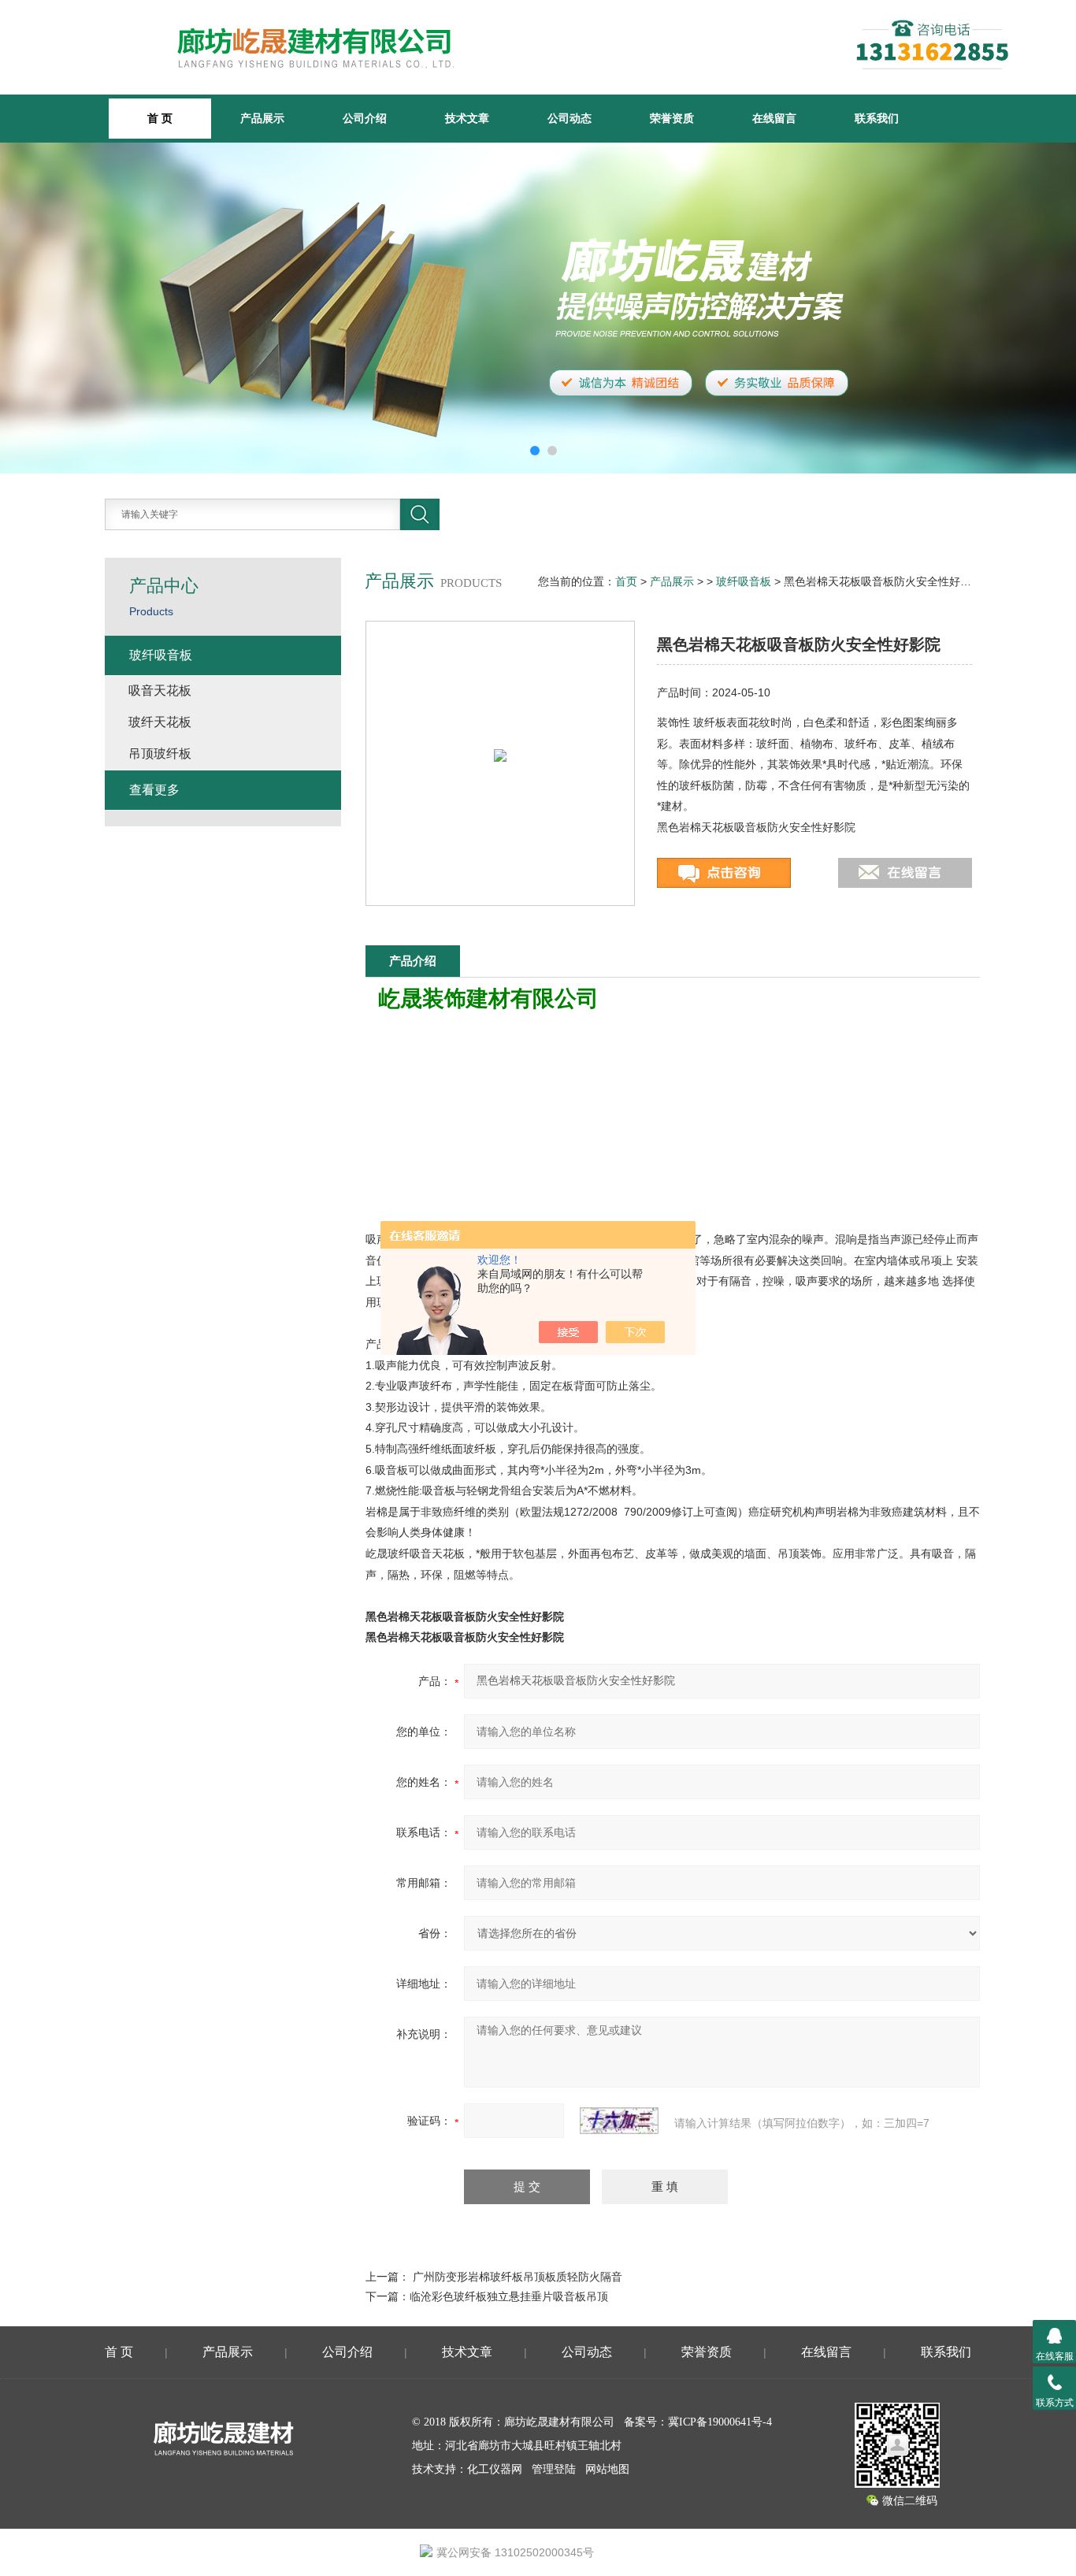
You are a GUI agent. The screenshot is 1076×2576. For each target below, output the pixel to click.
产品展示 (262, 118)
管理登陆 (554, 2469)
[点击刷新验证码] (619, 2121)
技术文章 (467, 118)
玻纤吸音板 (744, 581)
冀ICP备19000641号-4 (720, 2422)
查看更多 (154, 790)
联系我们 (877, 118)
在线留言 (774, 118)
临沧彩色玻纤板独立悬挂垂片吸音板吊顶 (509, 2296)
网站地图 (607, 2469)
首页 (626, 581)
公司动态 (570, 118)
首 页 (119, 2352)
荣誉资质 (672, 118)
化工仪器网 (495, 2469)
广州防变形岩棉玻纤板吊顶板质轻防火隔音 (518, 2277)
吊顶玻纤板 (160, 753)
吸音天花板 (160, 690)
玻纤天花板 (160, 722)
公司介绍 (365, 118)
